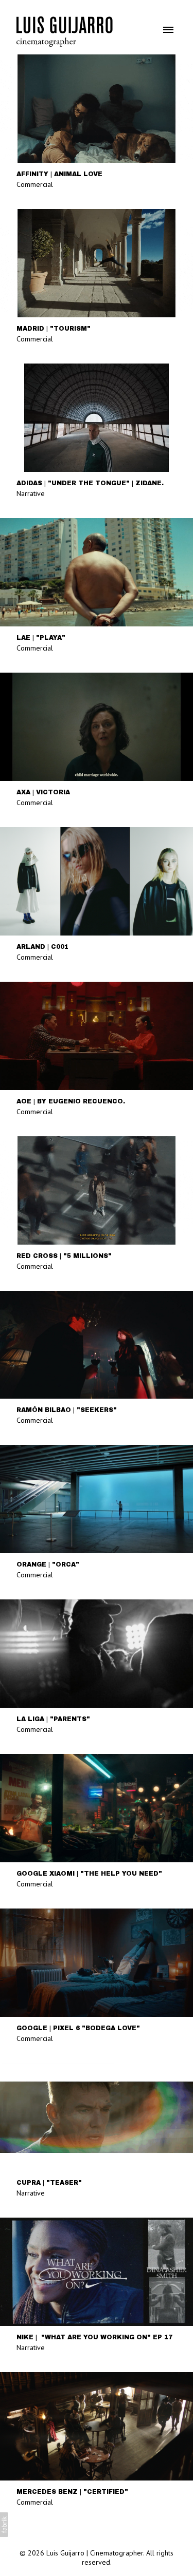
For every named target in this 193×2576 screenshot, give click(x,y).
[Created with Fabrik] (4, 2525)
